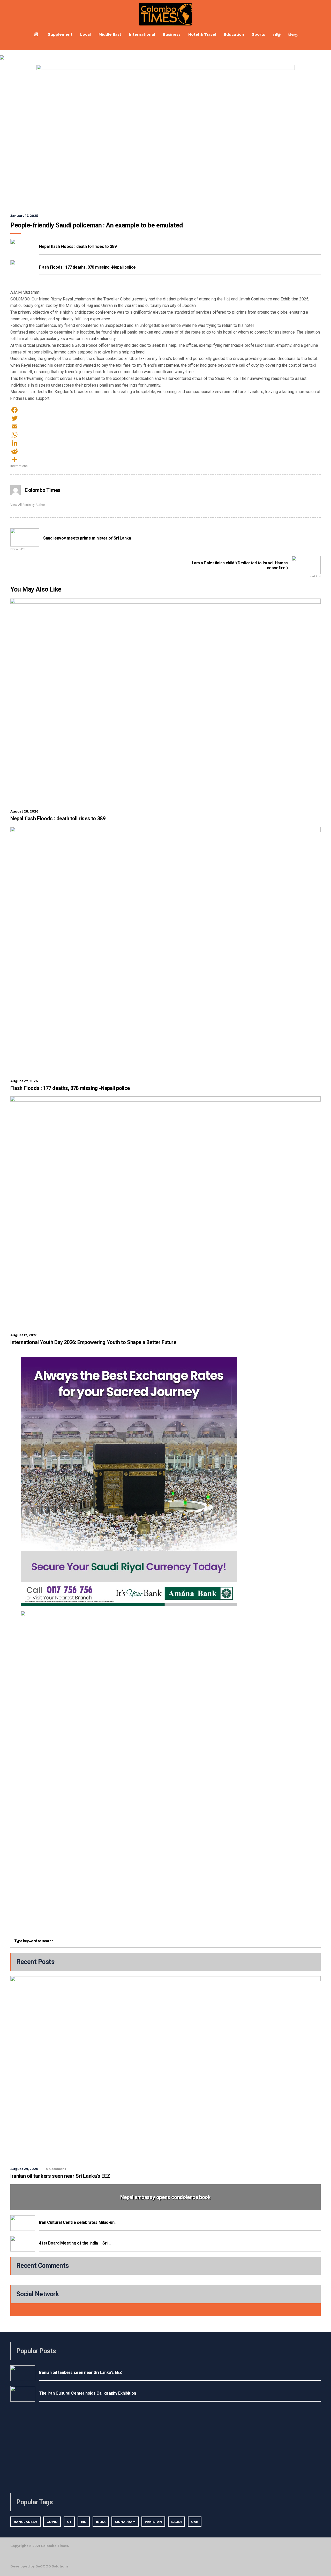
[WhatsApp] (165, 435)
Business (172, 34)
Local (85, 34)
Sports (258, 34)
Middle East (110, 34)
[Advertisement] (165, 1897)
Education (234, 34)
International (142, 34)
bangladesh (25, 2522)
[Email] (165, 426)
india (101, 2522)
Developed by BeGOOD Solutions (39, 2566)
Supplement (60, 34)
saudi (176, 2522)
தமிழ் (277, 34)
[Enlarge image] (304, 1363)
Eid (84, 2522)
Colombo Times (43, 490)
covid (52, 2522)
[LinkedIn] (165, 443)
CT (69, 2522)
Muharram (125, 2522)
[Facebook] (165, 410)
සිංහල (293, 34)
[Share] (165, 460)
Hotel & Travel (202, 34)
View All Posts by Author (28, 505)
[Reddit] (165, 451)
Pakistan (153, 2522)
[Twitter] (165, 418)
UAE (195, 2522)
